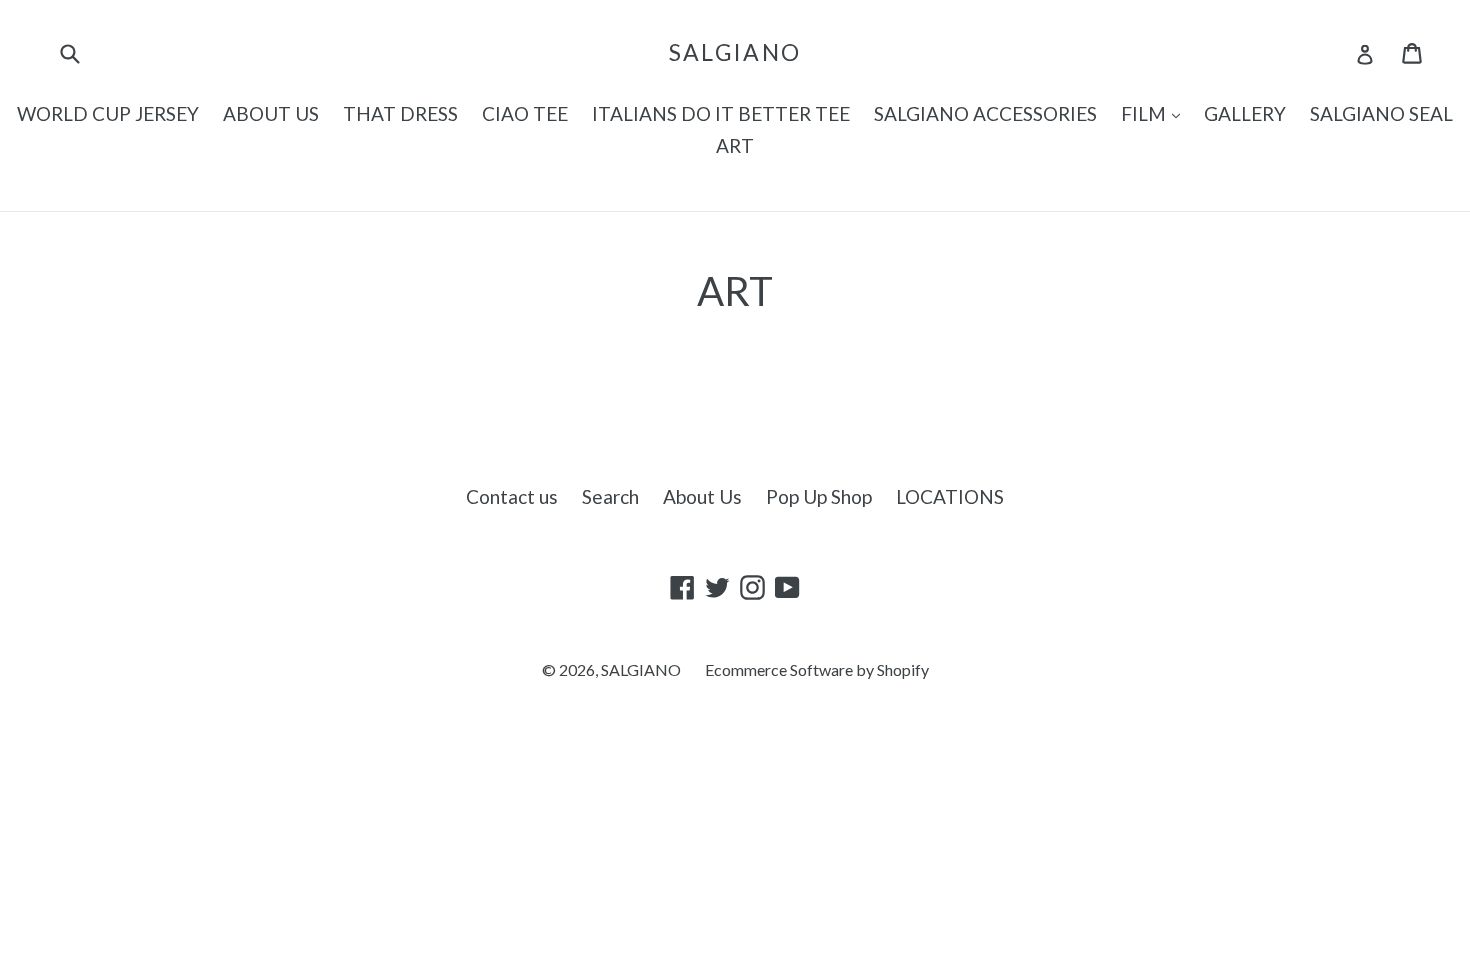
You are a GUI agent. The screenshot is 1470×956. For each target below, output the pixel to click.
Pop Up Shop (819, 496)
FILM (1155, 113)
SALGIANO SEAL (1381, 113)
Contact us (512, 496)
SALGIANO (735, 52)
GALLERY (1245, 113)
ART (735, 145)
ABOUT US (271, 113)
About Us (702, 496)
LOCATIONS (950, 496)
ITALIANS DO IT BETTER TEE (721, 113)
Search (610, 496)
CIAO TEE (525, 113)
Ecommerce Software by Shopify (817, 669)
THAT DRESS (400, 113)
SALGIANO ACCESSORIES (985, 113)
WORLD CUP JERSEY (108, 113)
